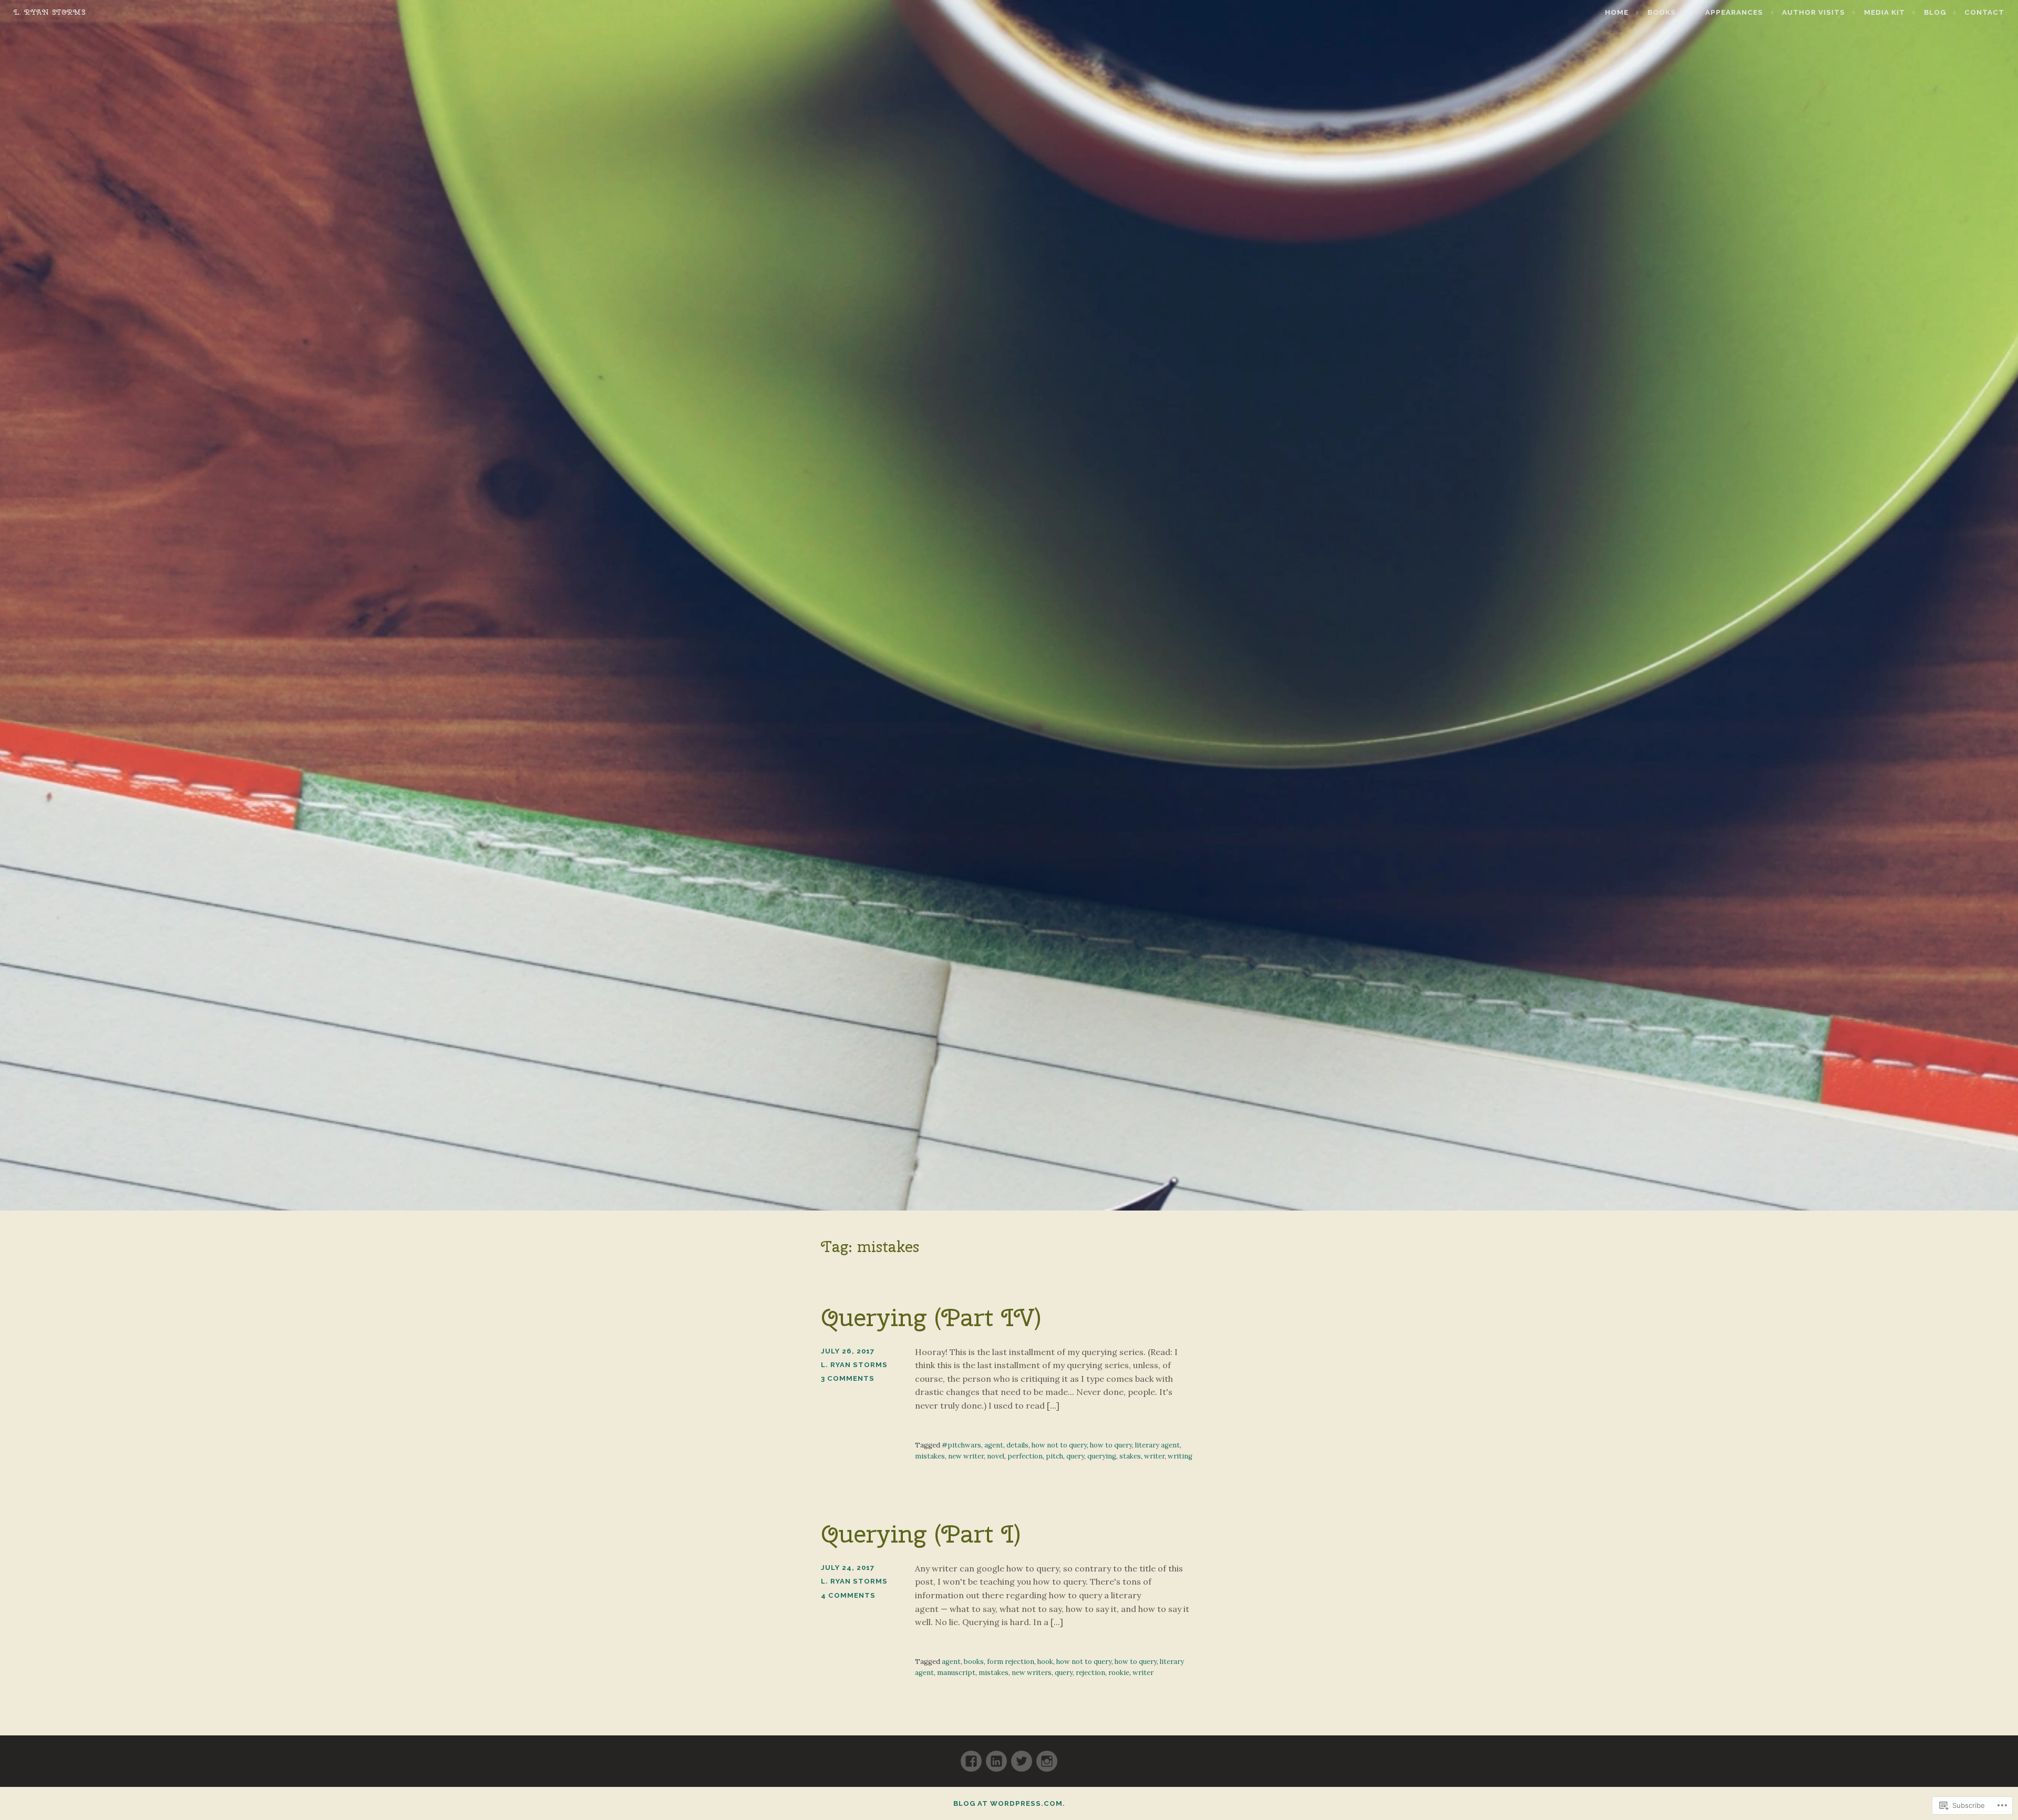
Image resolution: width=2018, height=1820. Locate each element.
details (1017, 1445)
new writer (966, 1456)
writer (1154, 1456)
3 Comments (848, 1378)
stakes (1130, 1456)
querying (1102, 1456)
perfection (1025, 1456)
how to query (1111, 1445)
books (974, 1662)
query (1075, 1456)
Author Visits (1814, 12)
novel (996, 1456)
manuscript (956, 1673)
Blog (1935, 12)
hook (1045, 1662)
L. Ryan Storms (50, 12)
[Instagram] (1047, 1757)
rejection (1090, 1673)
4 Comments (848, 1595)
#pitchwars (961, 1445)
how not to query (1059, 1445)
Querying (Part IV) (931, 1317)
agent (994, 1445)
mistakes (930, 1456)
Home (1617, 12)
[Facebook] (971, 1757)
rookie (1119, 1673)
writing (1180, 1456)
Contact (1984, 12)
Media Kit (1885, 12)
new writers (1032, 1673)
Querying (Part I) (921, 1534)
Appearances (1734, 12)
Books (1662, 12)
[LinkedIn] (996, 1757)
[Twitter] (1022, 1757)
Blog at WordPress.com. (1009, 1803)
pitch (1054, 1456)
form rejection (1011, 1662)
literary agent (1157, 1445)
